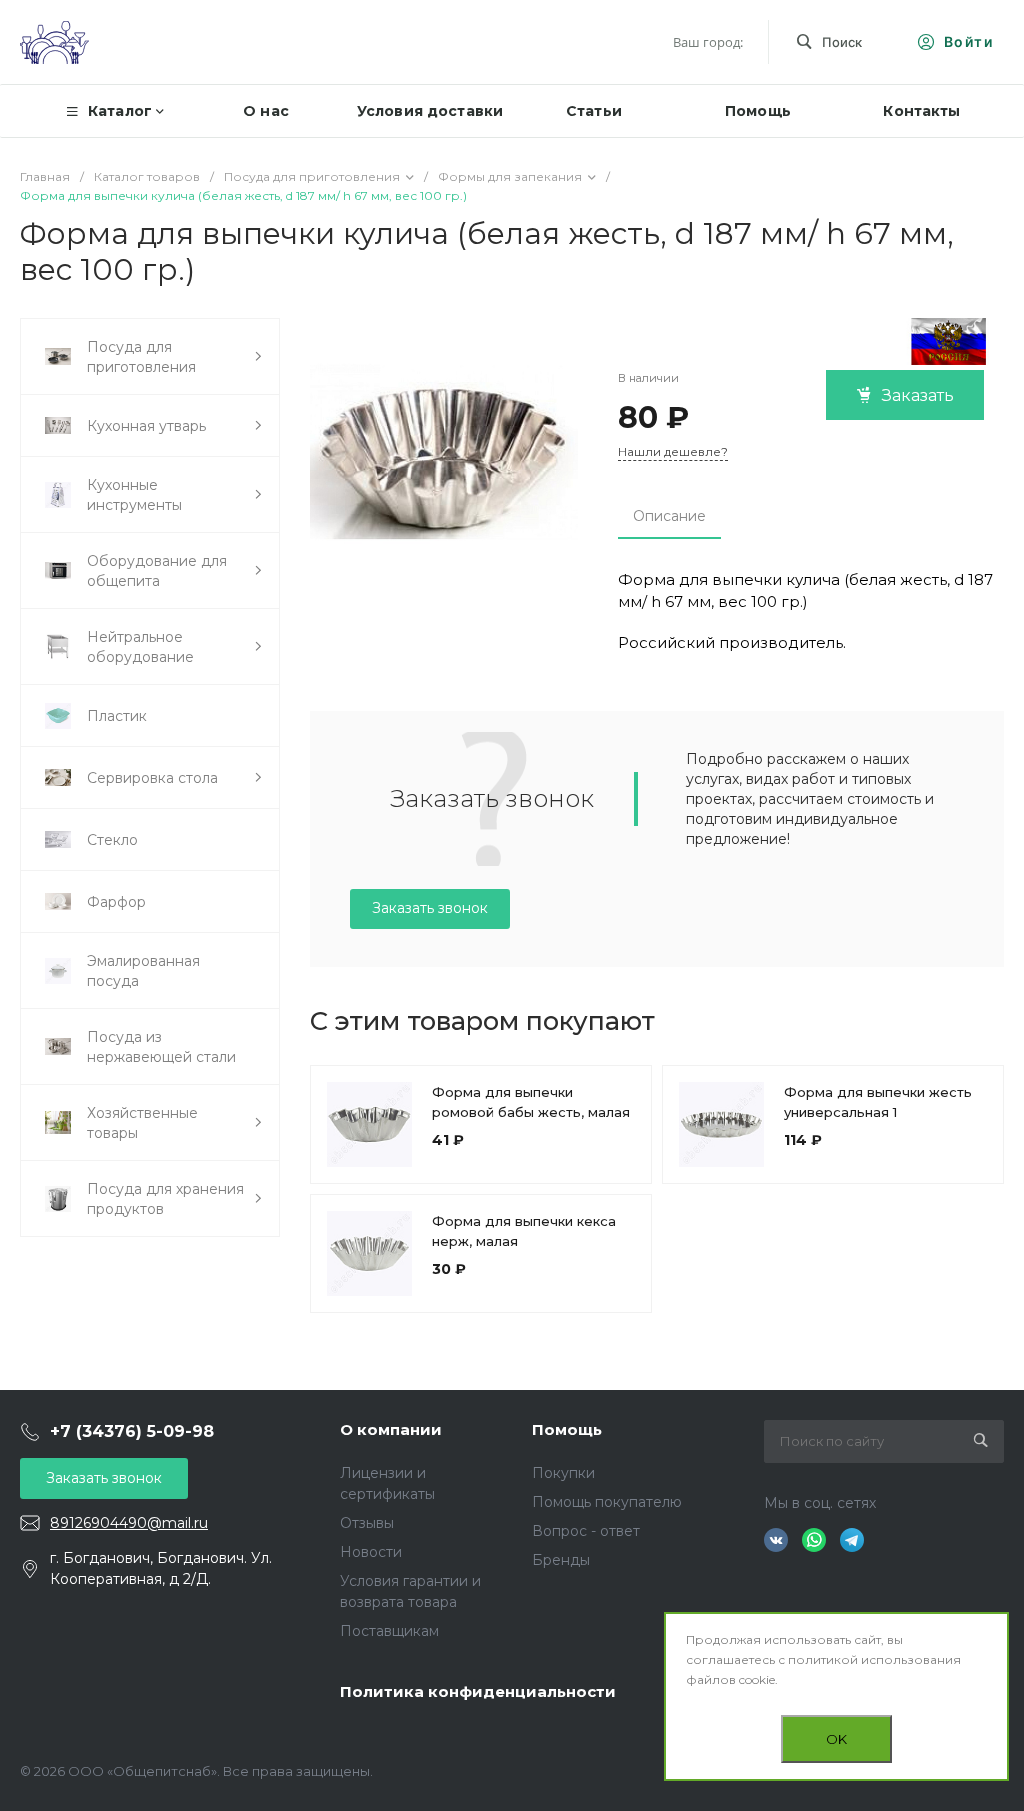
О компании (391, 1429)
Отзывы (367, 1523)
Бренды (561, 1560)
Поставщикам (389, 1631)
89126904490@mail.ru (129, 1523)
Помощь (567, 1429)
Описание (669, 516)
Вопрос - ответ (586, 1531)
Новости (371, 1552)
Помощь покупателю (607, 1502)
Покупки (563, 1473)
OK (836, 1739)
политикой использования (874, 1659)
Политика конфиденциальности (478, 1691)
